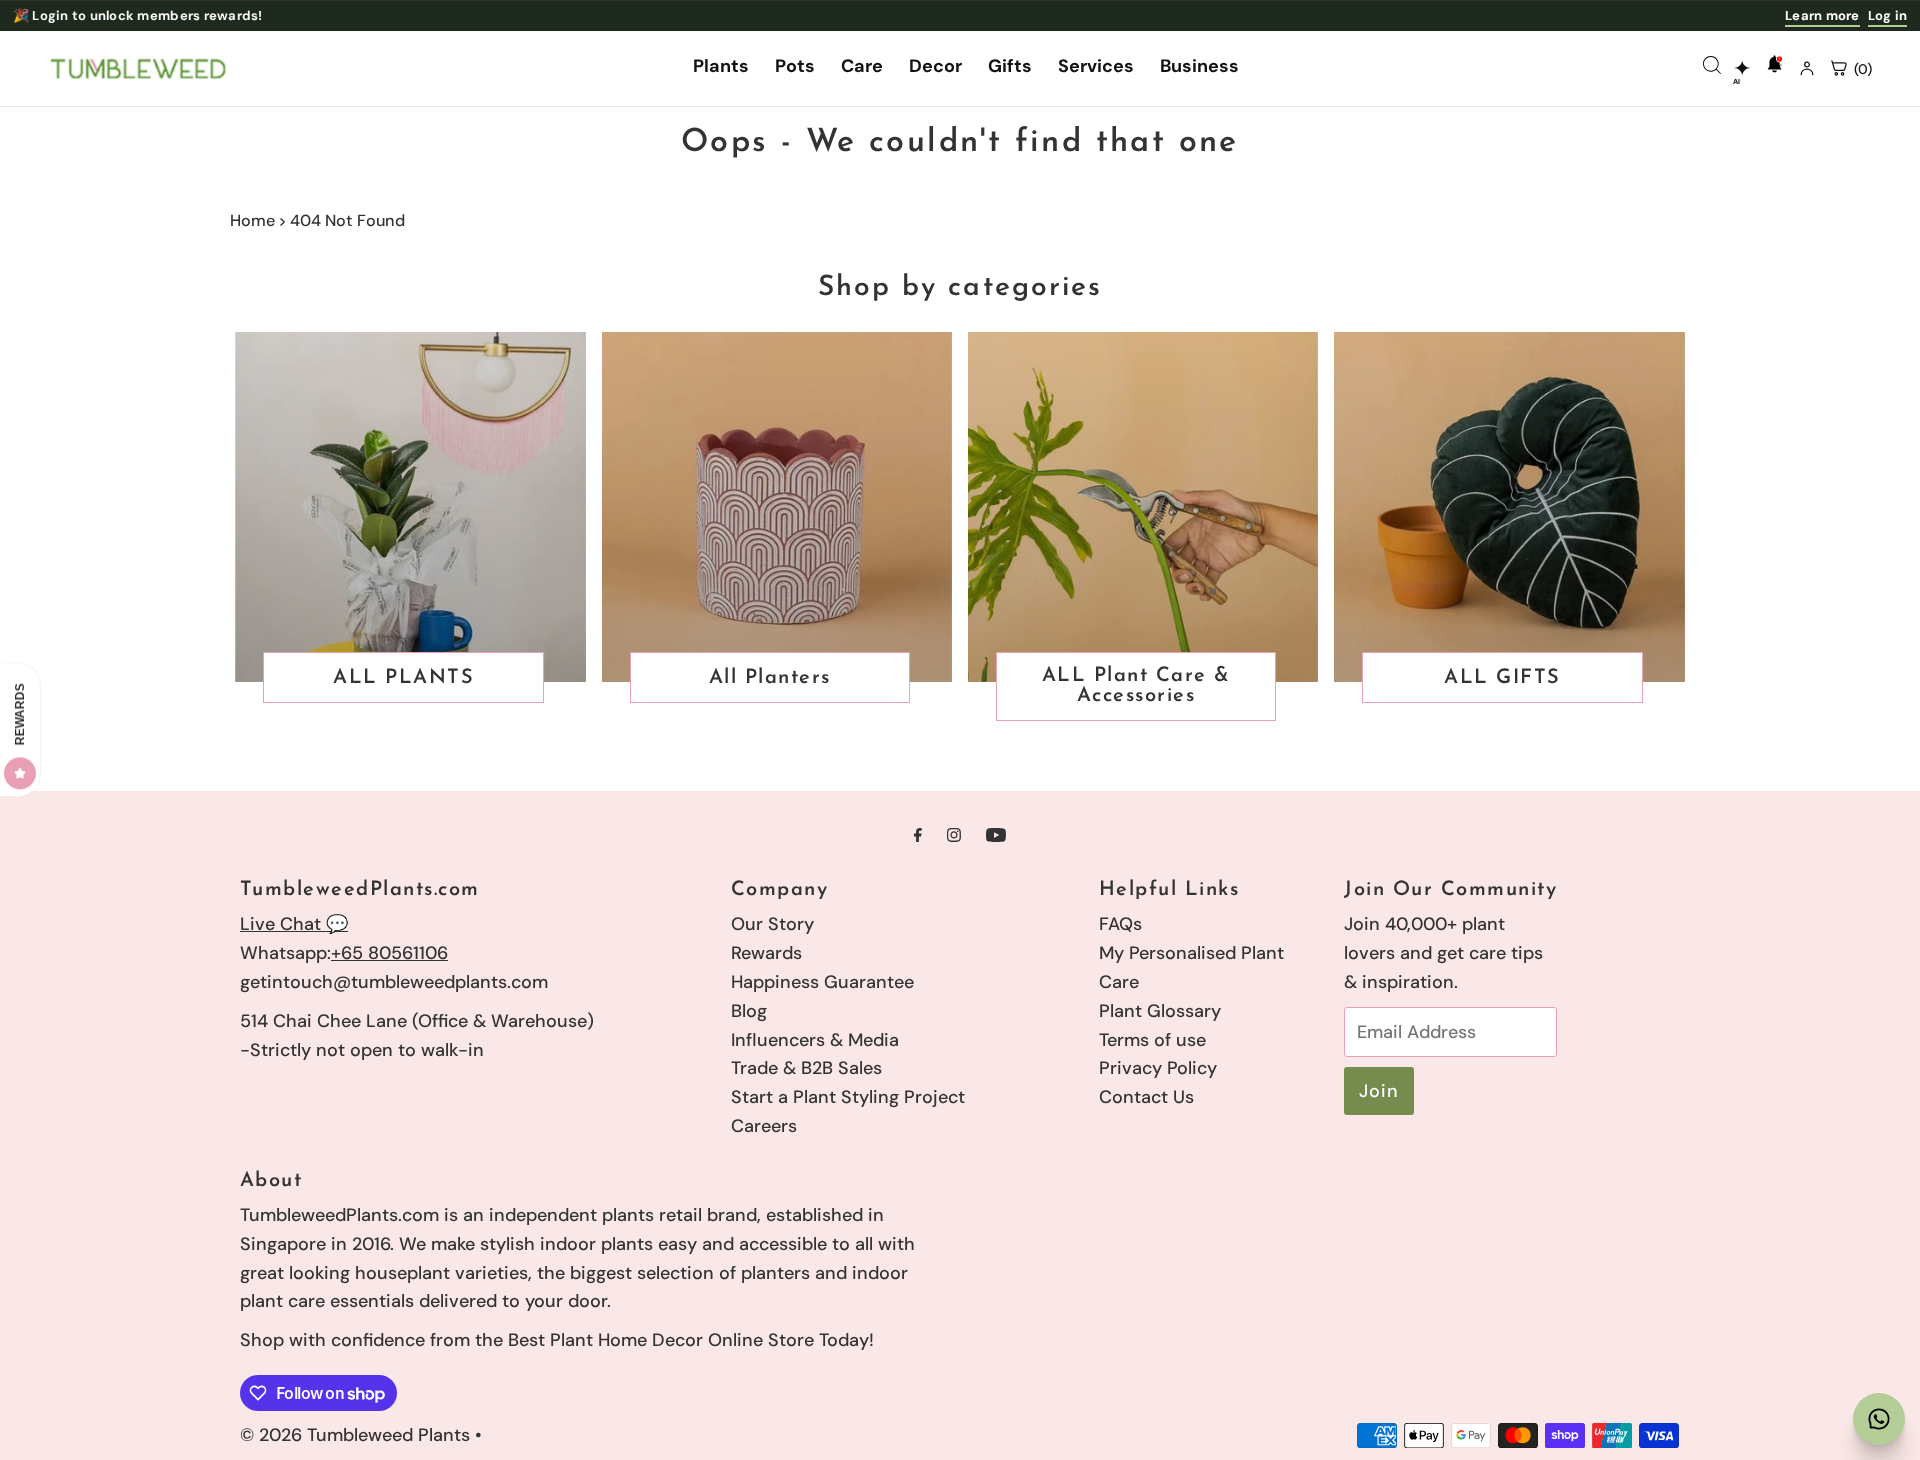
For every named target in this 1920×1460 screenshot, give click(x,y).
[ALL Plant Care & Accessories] (1143, 507)
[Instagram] (954, 835)
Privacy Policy (1158, 1068)
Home (252, 220)
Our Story (772, 924)
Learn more (1822, 15)
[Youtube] (996, 835)
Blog (749, 1011)
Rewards (766, 953)
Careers (764, 1126)
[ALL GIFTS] (1509, 507)
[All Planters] (777, 507)
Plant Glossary (1160, 1011)
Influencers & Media (815, 1040)
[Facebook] (918, 835)
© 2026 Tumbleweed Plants (355, 1435)
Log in (1888, 15)
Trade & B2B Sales (806, 1068)
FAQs (1120, 924)
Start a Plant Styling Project (848, 1097)
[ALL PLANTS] (410, 507)
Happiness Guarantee (822, 982)
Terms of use (1152, 1040)
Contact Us (1146, 1097)
